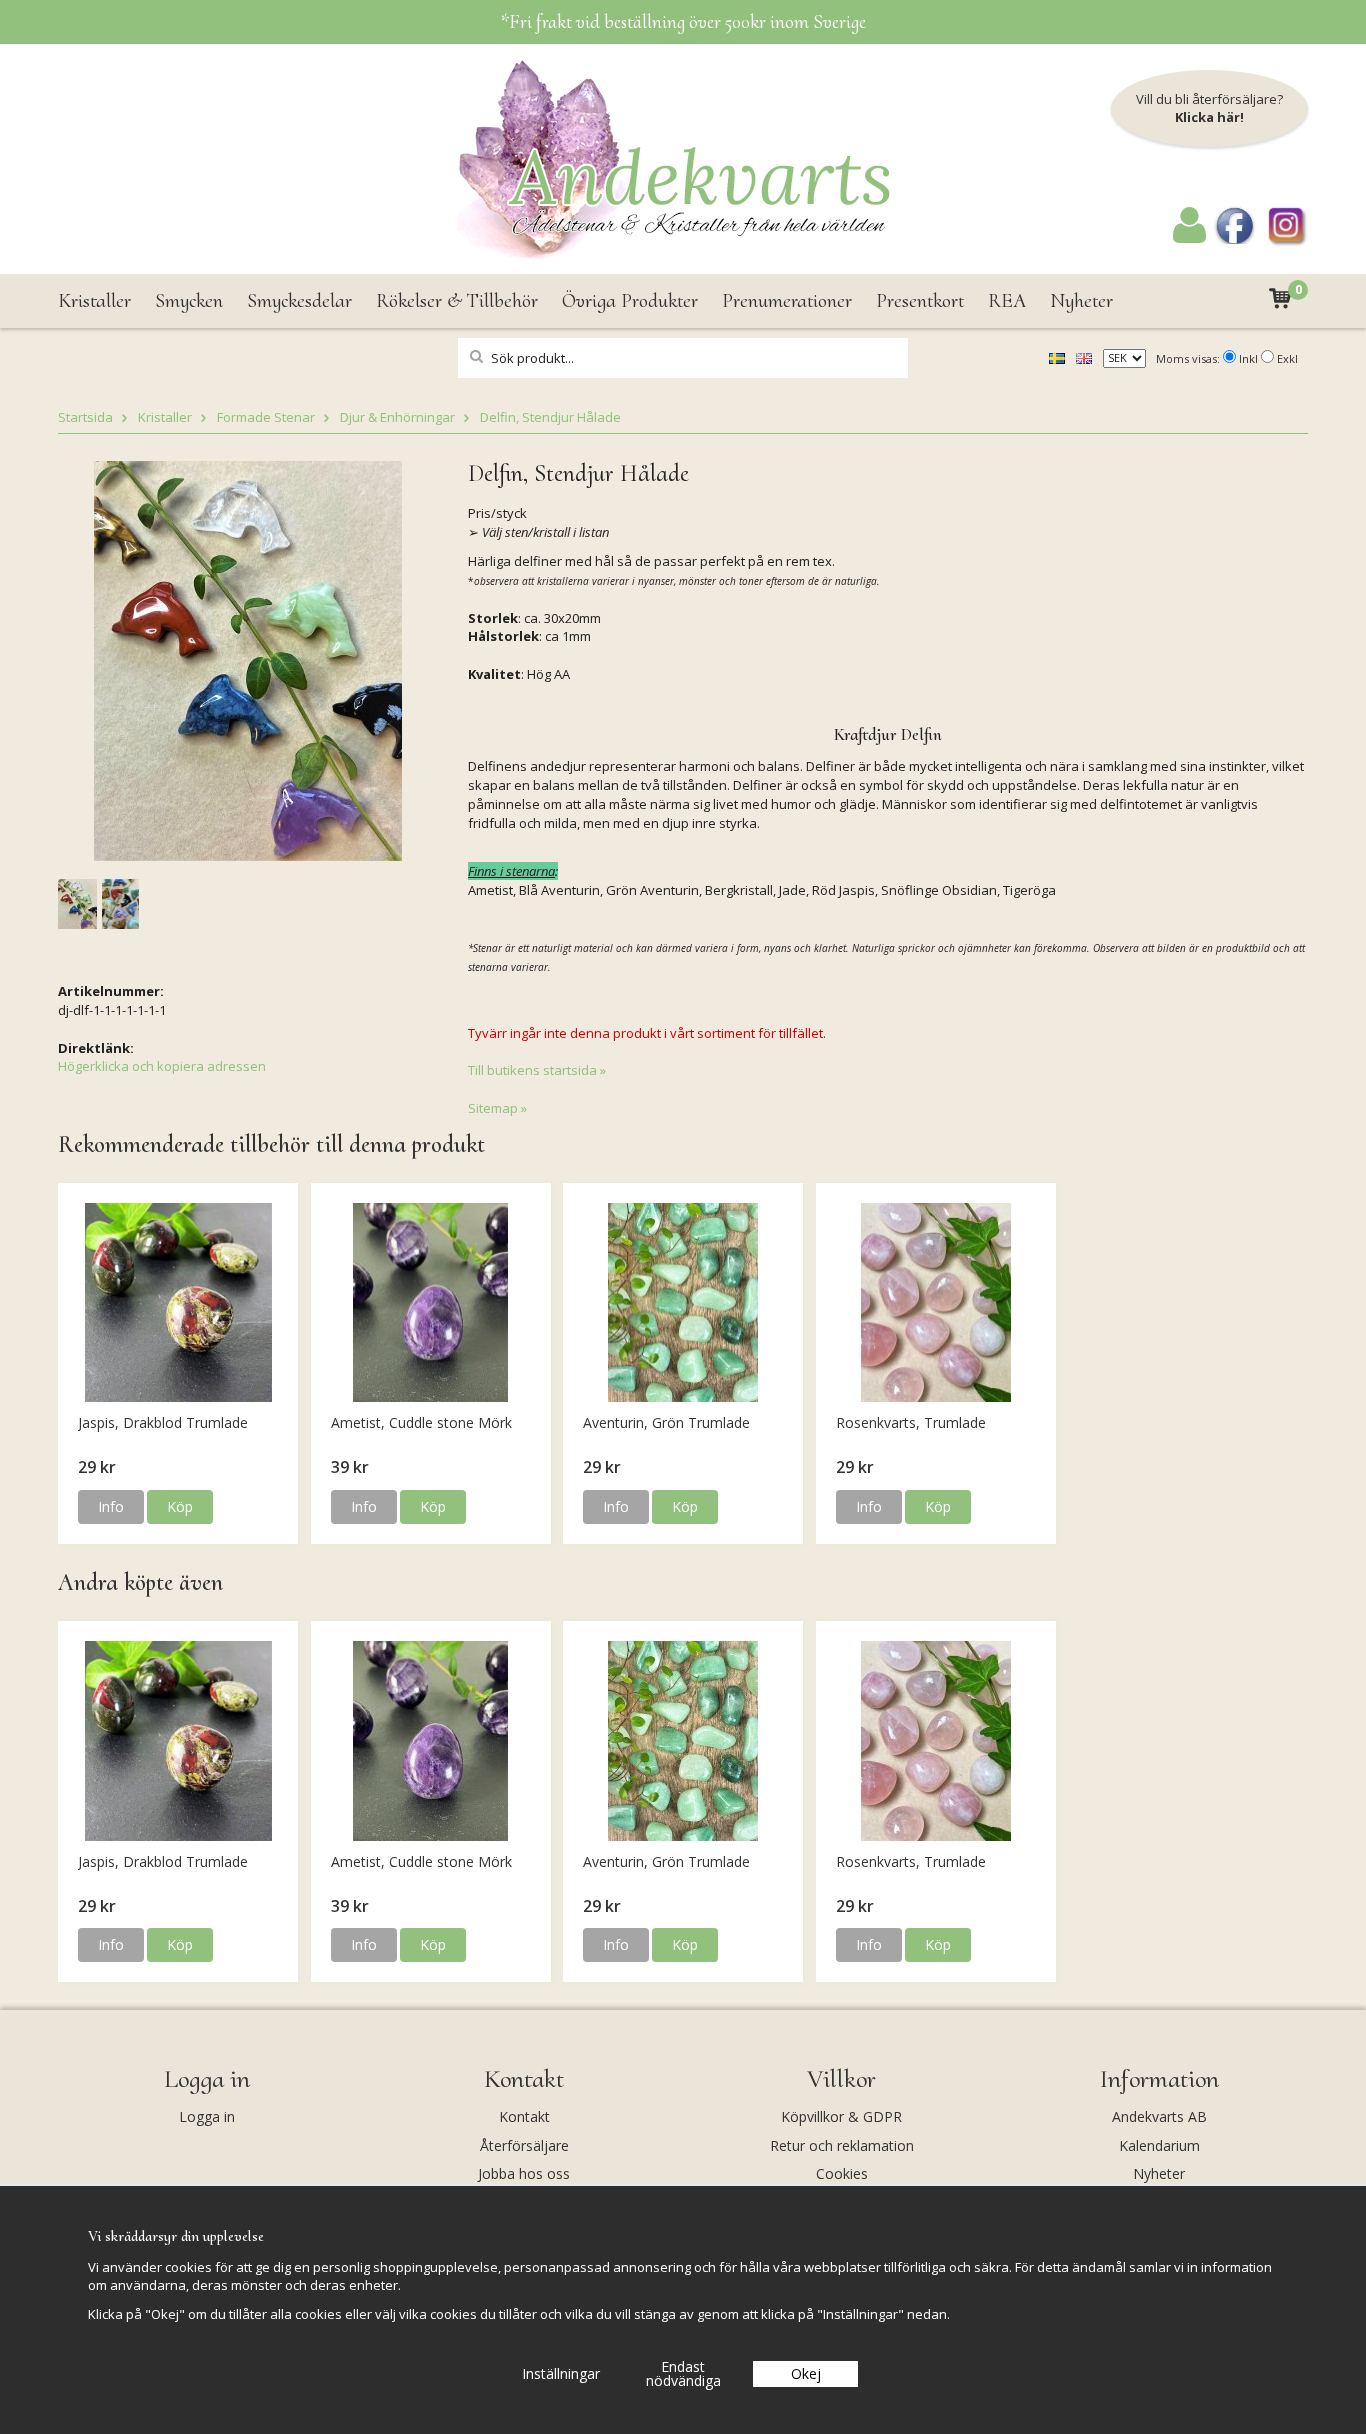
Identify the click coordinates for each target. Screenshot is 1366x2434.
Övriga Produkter (630, 301)
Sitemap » (497, 1108)
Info (111, 1506)
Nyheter (1081, 301)
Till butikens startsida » (537, 1070)
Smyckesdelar (299, 301)
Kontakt (524, 2116)
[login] (1189, 238)
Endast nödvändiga (683, 2373)
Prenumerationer (787, 301)
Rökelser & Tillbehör (457, 301)
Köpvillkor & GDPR (841, 2116)
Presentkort (920, 301)
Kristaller (94, 301)
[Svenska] (1057, 357)
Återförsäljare (524, 2145)
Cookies (842, 2173)
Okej (806, 2373)
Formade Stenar (266, 417)
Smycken (189, 301)
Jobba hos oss (524, 2173)
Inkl (1248, 358)
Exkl (1287, 358)
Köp (180, 1506)
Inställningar (561, 2373)
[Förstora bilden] (248, 659)
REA (1007, 301)
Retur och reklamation (842, 2145)
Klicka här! (1209, 117)
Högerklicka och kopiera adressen (162, 1066)
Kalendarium (1159, 2145)
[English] (1084, 357)
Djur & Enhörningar (397, 417)
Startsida (85, 417)
